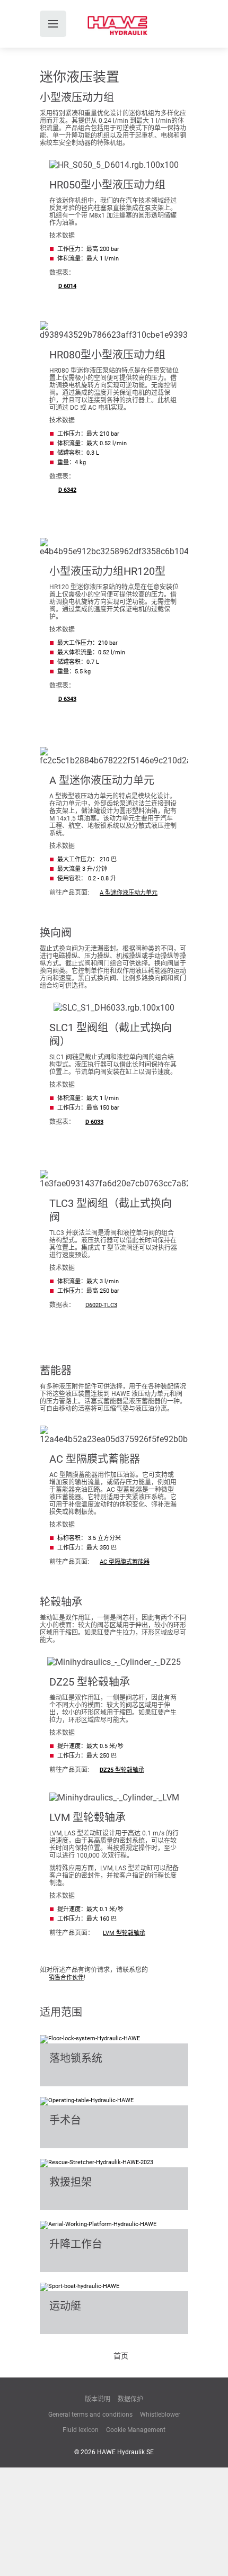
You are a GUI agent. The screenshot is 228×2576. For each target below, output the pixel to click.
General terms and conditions (90, 2415)
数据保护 (130, 2399)
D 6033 (94, 1122)
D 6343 (67, 699)
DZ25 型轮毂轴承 (122, 1770)
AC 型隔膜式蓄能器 (125, 1562)
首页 (121, 2356)
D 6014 (67, 286)
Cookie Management (136, 2430)
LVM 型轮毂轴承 (124, 1933)
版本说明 (98, 2399)
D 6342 (67, 490)
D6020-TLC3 (101, 1305)
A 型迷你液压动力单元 (129, 893)
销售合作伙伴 (66, 1978)
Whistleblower (160, 2415)
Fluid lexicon (81, 2430)
